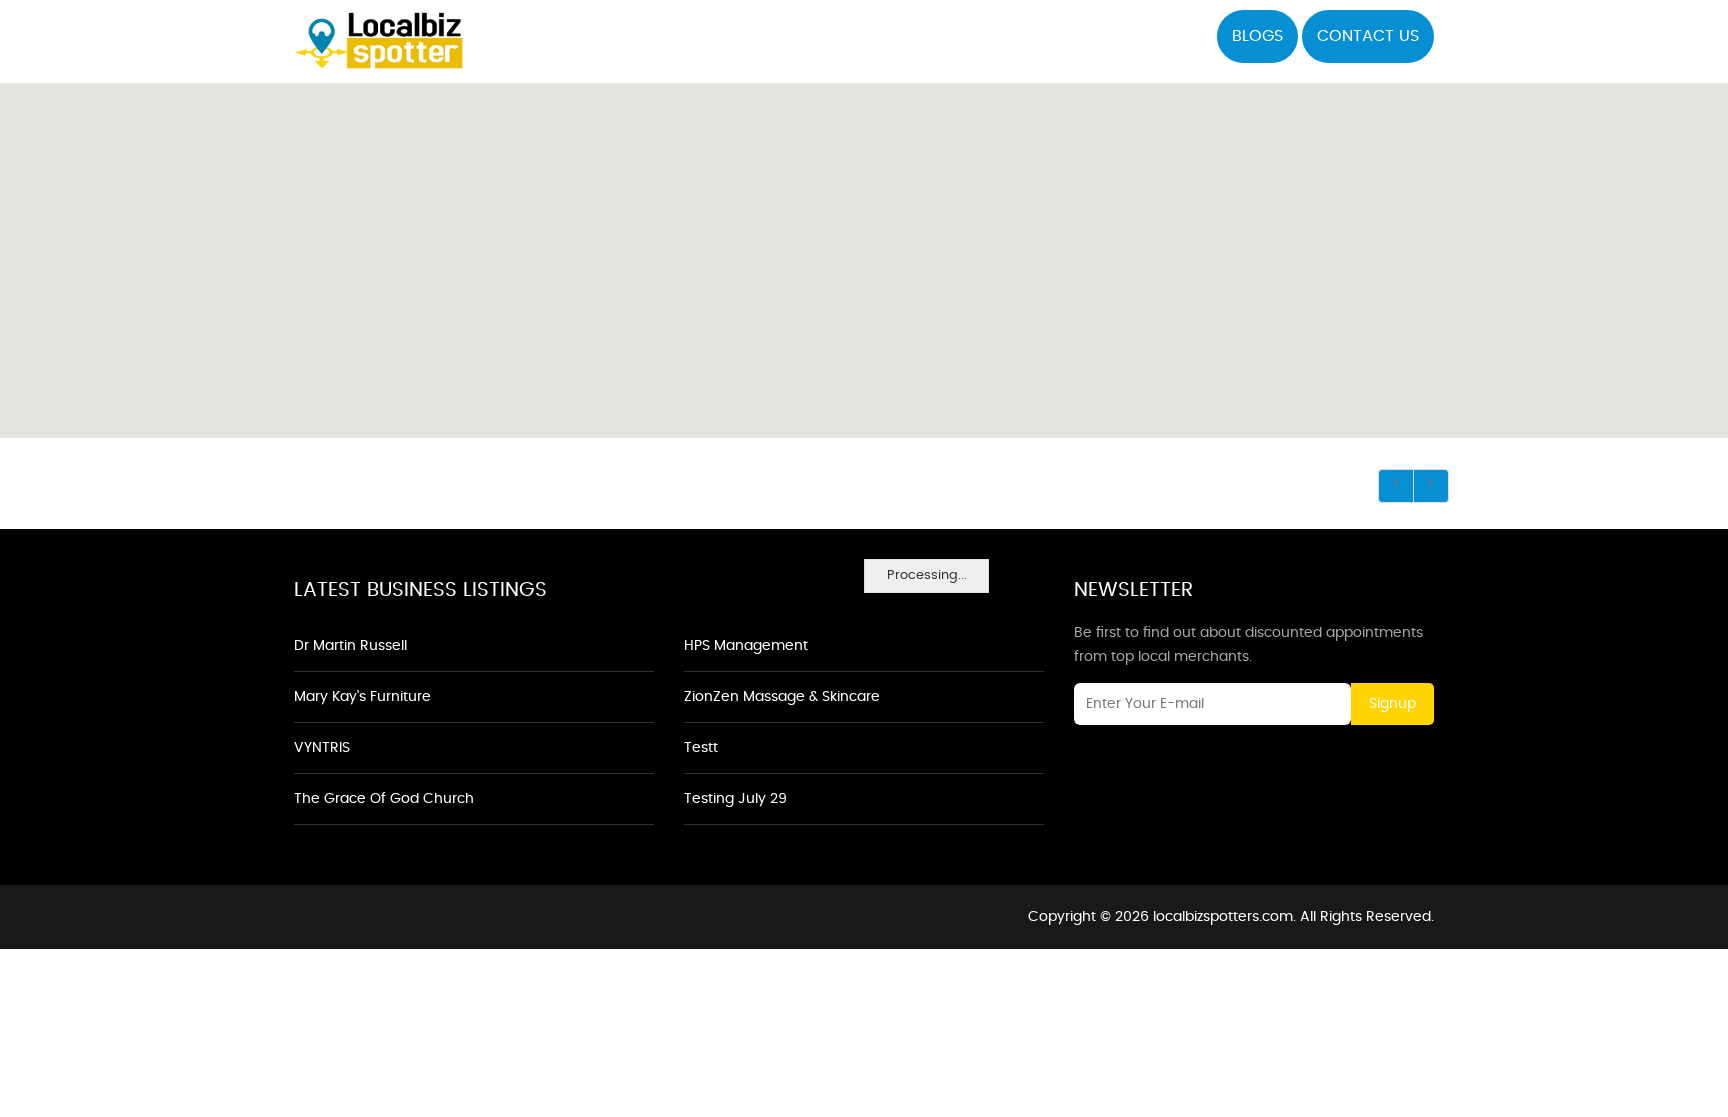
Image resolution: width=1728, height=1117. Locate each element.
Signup (1392, 704)
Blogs (1257, 36)
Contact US (1368, 36)
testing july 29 (735, 799)
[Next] (1431, 486)
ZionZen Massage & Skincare (782, 697)
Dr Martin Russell (350, 646)
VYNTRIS (322, 748)
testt (701, 748)
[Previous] (1396, 486)
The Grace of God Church (384, 799)
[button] (864, 249)
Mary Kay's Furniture (362, 697)
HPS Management (746, 646)
